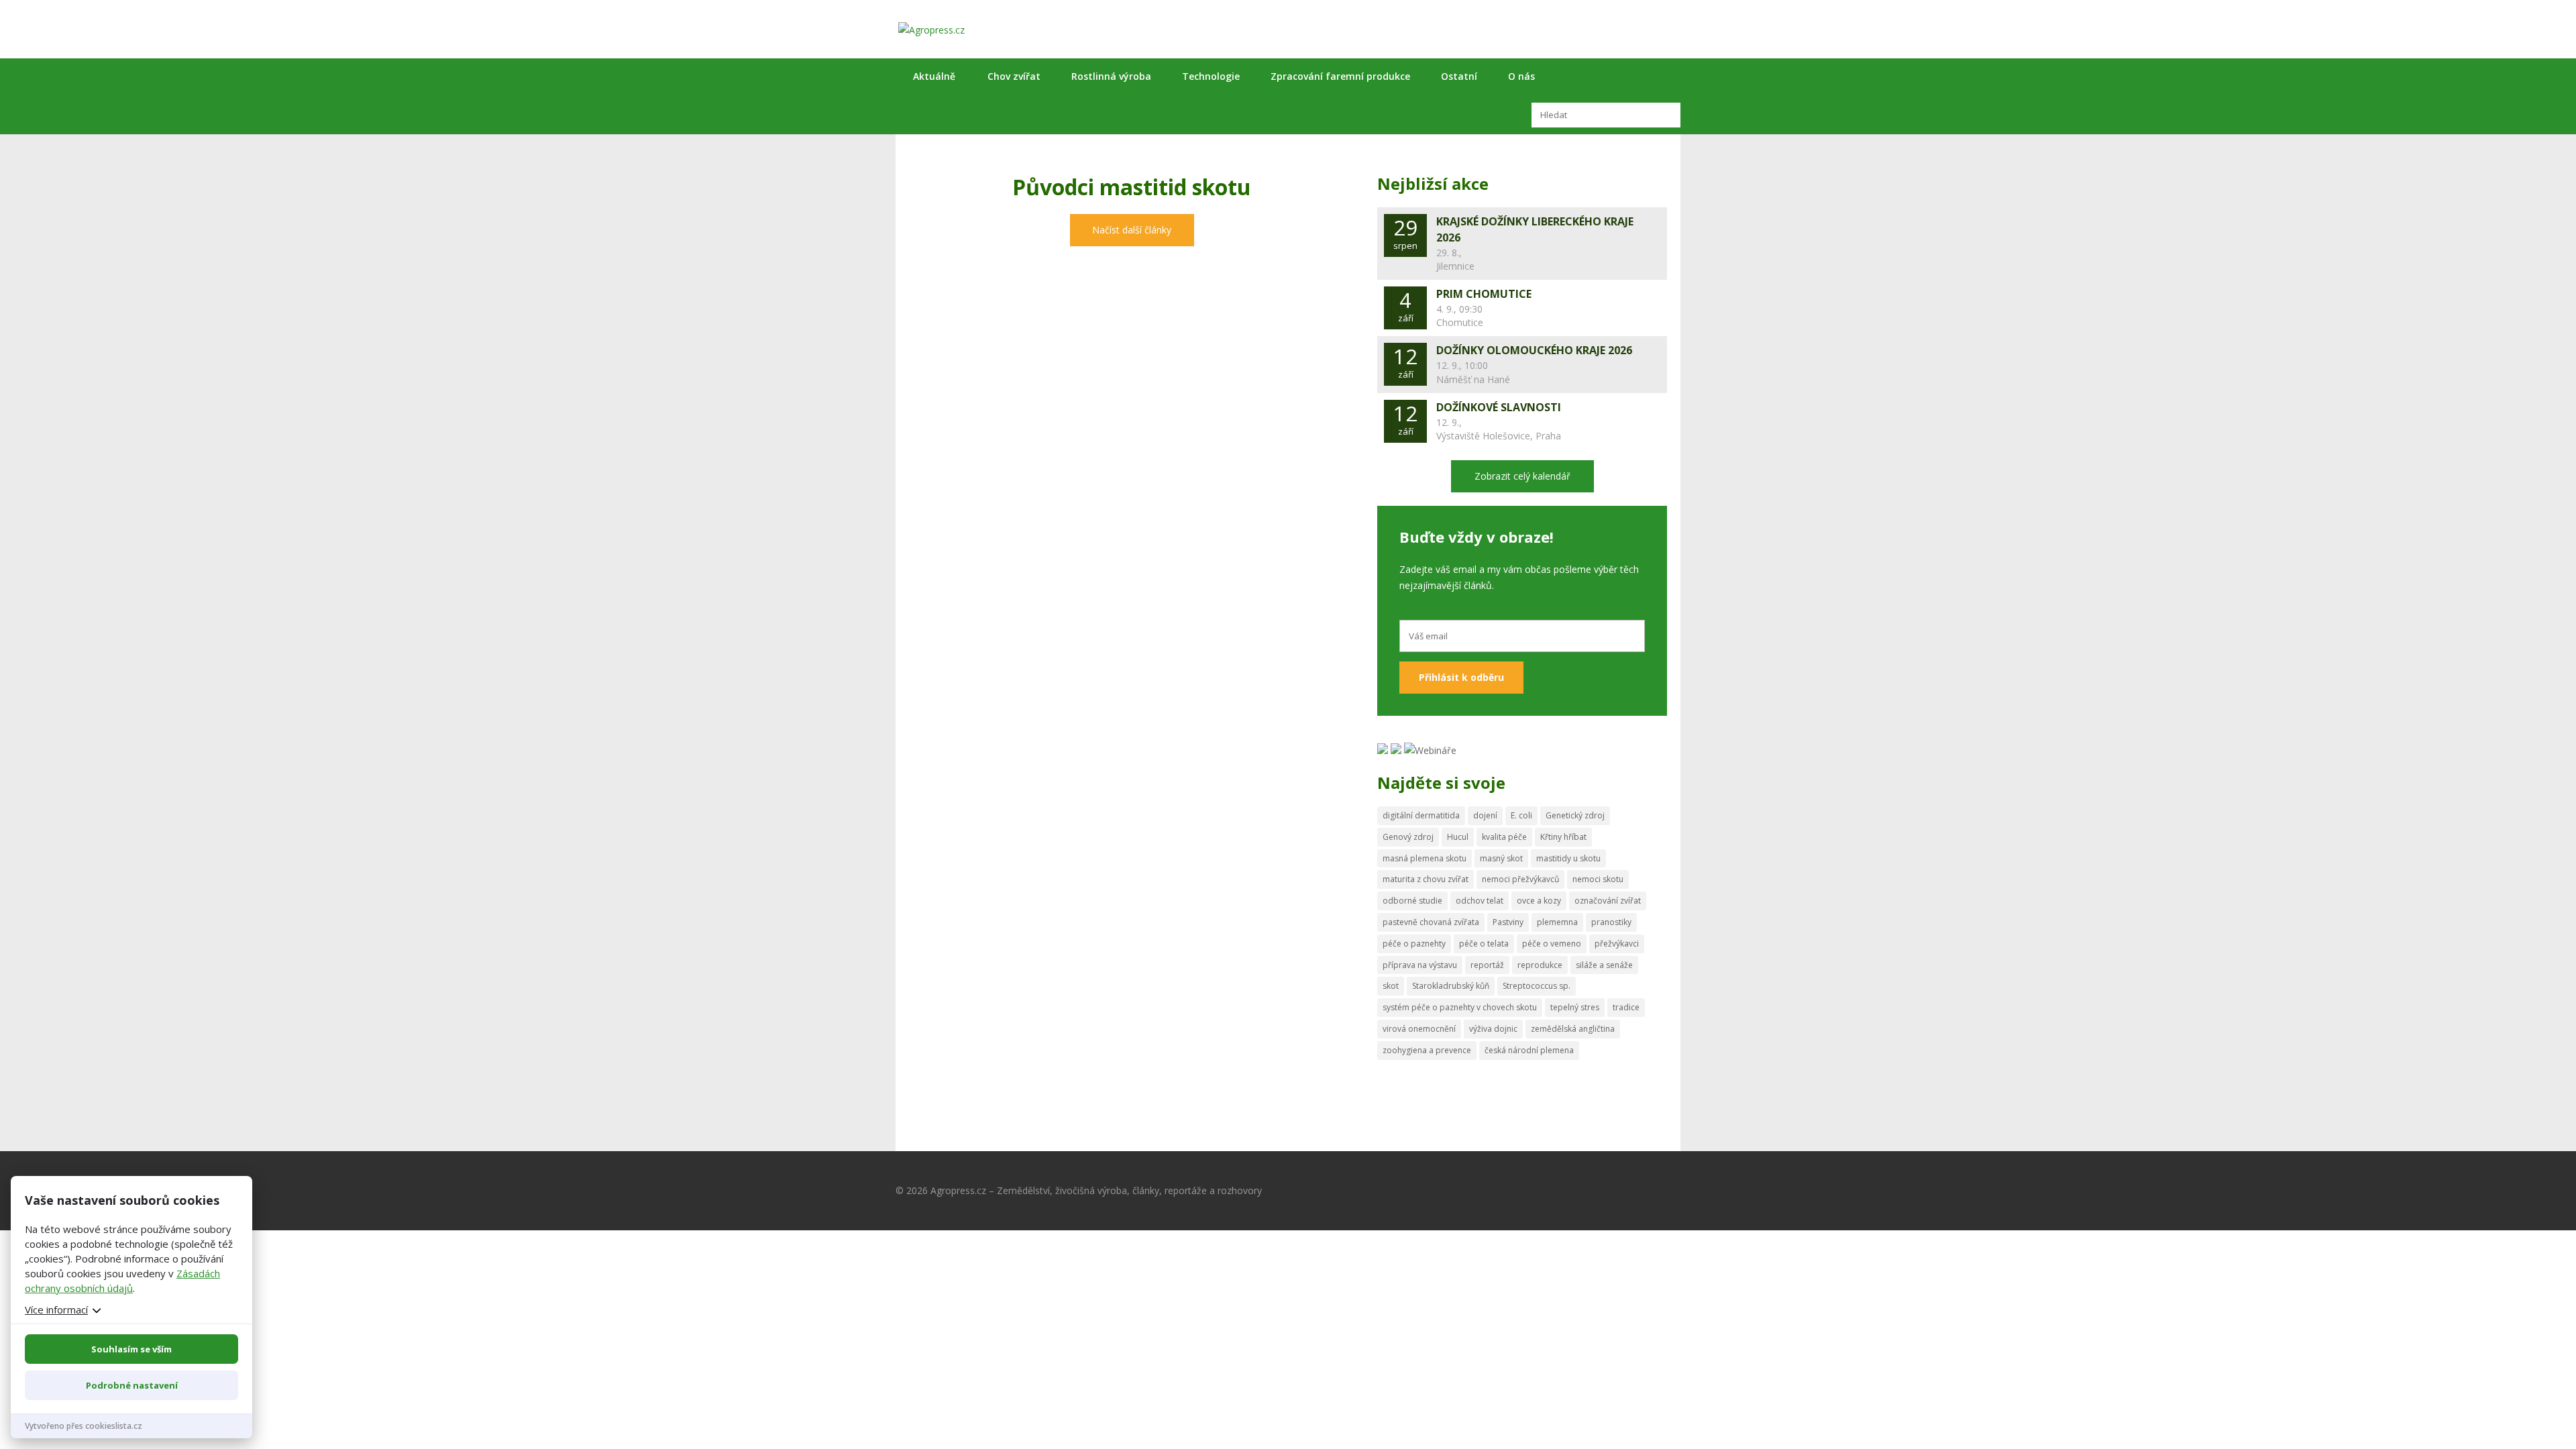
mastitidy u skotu (1568, 858)
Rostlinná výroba (1111, 76)
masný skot (1501, 858)
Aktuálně (934, 76)
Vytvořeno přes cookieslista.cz (84, 1426)
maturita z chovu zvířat (1426, 879)
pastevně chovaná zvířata (1431, 922)
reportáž (1487, 965)
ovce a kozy (1539, 901)
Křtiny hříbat (1563, 837)
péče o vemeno (1552, 944)
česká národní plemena (1529, 1050)
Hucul (1458, 837)
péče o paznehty (1414, 944)
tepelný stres (1575, 1007)
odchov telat (1480, 901)
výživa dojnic (1493, 1029)
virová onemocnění (1419, 1029)
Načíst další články (1132, 230)
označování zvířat (1608, 901)
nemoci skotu (1598, 879)
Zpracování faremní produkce (1340, 76)
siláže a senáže (1604, 965)
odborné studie (1412, 901)
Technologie (1211, 76)
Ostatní (1459, 76)
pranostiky (1611, 922)
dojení (1485, 815)
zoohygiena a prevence (1427, 1050)
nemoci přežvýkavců (1520, 879)
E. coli (1521, 815)
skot (1391, 986)
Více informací (56, 1309)
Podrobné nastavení (132, 1385)
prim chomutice (1484, 294)
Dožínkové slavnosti (1499, 407)
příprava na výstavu (1420, 965)
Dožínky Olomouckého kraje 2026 (1534, 350)
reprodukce (1540, 965)
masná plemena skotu (1425, 858)
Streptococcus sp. (1537, 986)
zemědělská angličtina (1573, 1029)
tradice (1626, 1007)
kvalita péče (1504, 837)
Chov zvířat (1014, 76)
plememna (1557, 922)
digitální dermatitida (1421, 815)
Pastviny (1508, 922)
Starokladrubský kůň (1451, 986)
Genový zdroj (1408, 837)
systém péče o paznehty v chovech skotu (1460, 1007)
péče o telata (1484, 944)
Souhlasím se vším (131, 1349)
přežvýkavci (1617, 944)
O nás (1521, 76)
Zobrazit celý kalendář (1522, 476)
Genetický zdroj (1575, 815)
